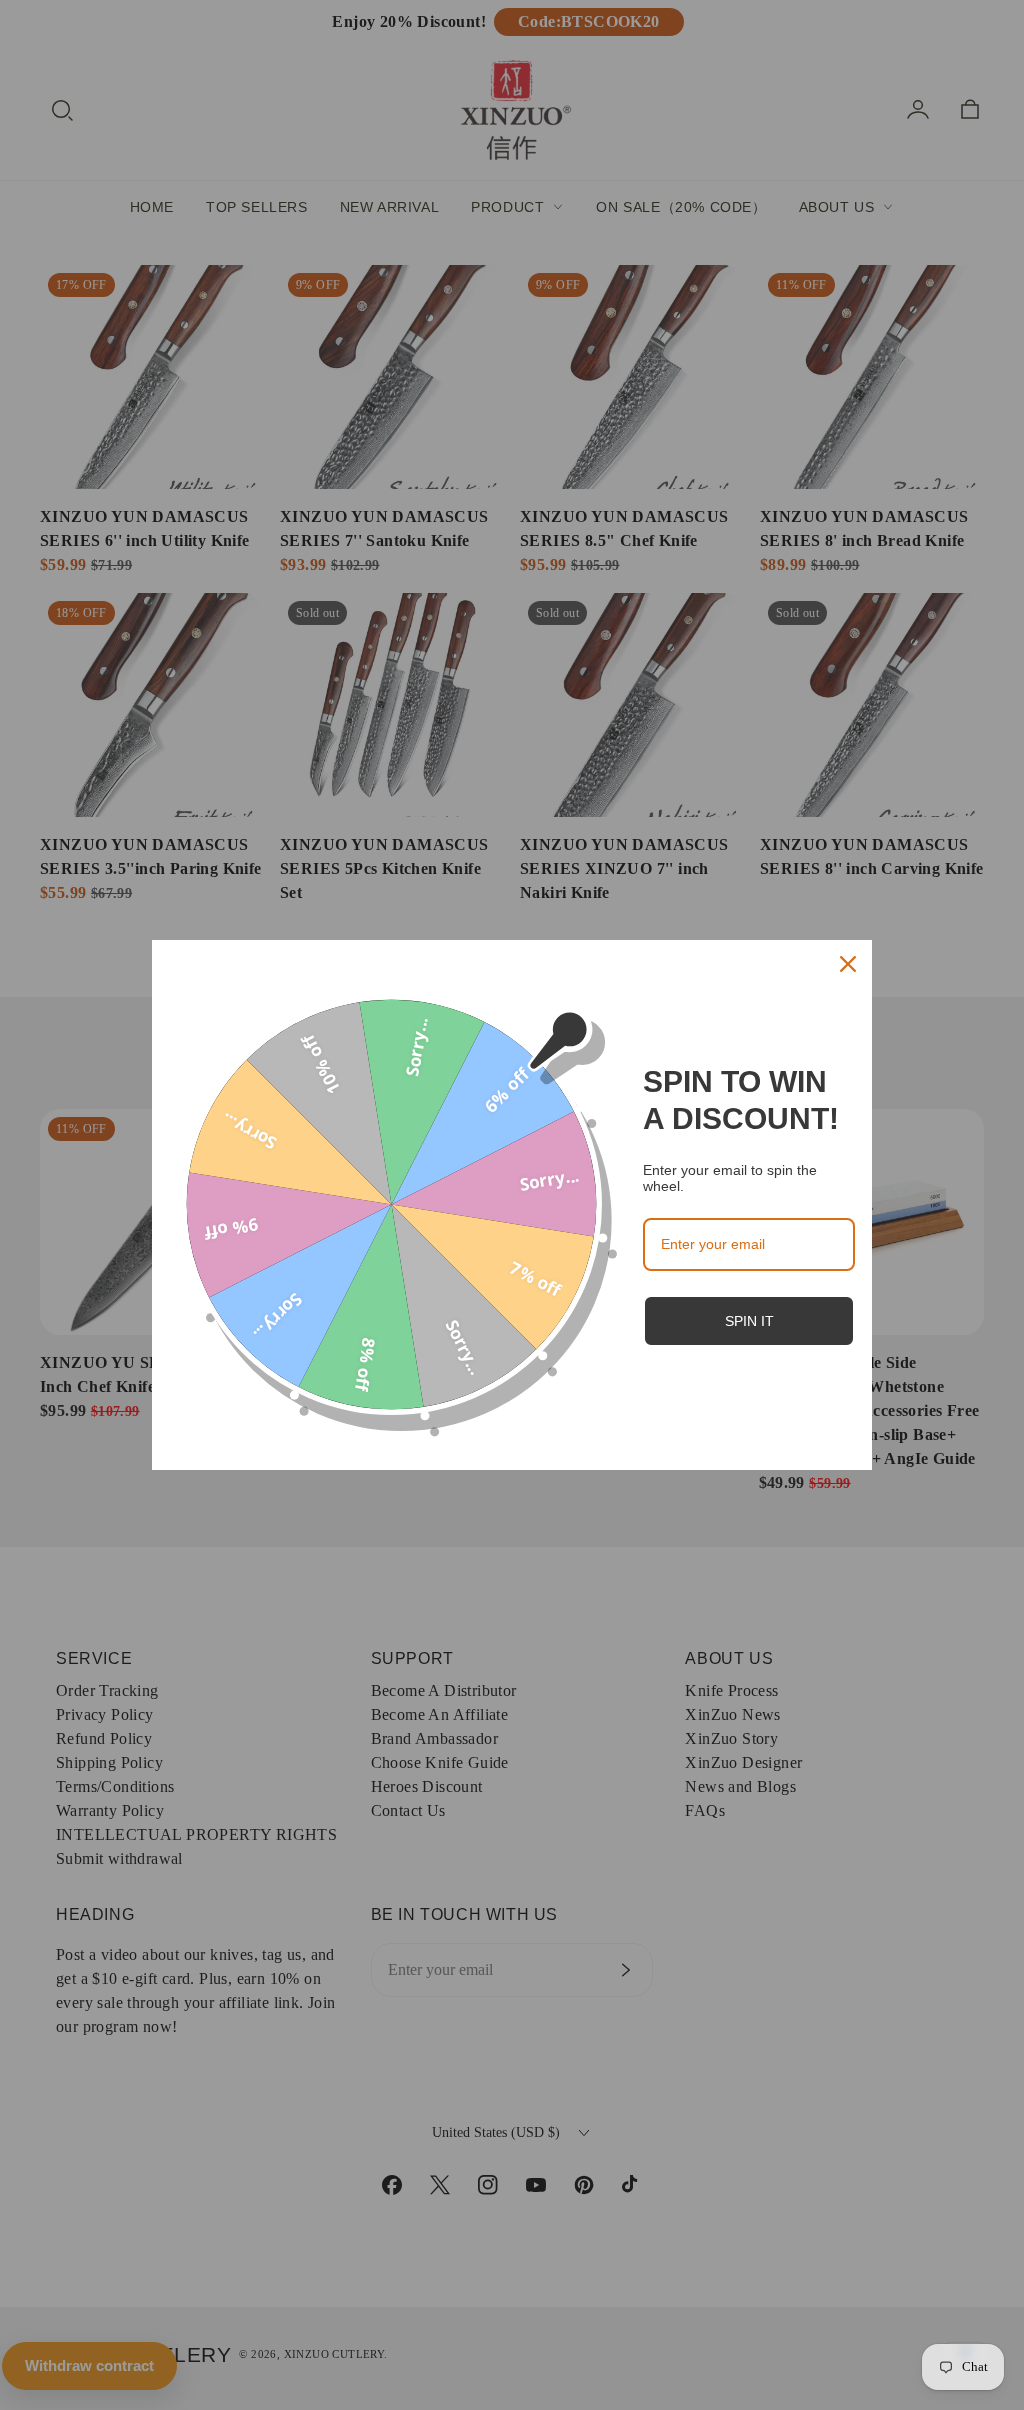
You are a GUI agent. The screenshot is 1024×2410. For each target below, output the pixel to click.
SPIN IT (749, 1321)
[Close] (848, 964)
